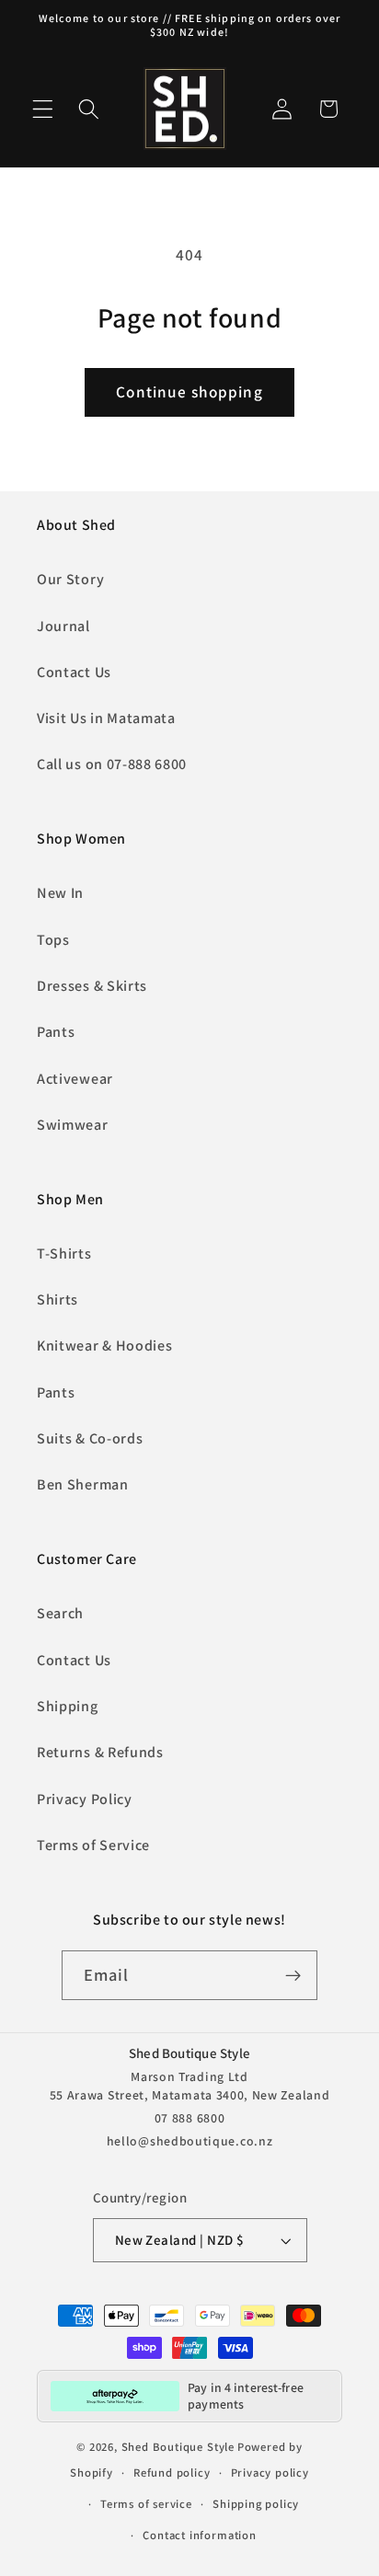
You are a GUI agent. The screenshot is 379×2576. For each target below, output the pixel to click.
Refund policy (172, 2472)
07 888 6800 (190, 2118)
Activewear (75, 1079)
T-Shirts (64, 1253)
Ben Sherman (83, 1484)
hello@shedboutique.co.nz (190, 2141)
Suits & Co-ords (90, 1438)
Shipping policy (256, 2504)
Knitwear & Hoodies (104, 1345)
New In (60, 893)
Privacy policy (270, 2472)
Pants (56, 1032)
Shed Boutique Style (178, 2447)
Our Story (70, 579)
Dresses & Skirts (92, 986)
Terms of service (146, 2504)
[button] (43, 109)
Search (60, 1613)
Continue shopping (189, 391)
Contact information (199, 2535)
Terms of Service (93, 1845)
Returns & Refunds (100, 1752)
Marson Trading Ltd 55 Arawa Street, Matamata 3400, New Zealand (190, 2086)
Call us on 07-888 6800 (112, 764)
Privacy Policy (85, 1799)
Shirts (57, 1299)
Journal (63, 626)
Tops (53, 940)
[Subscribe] (294, 1975)
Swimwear (73, 1125)
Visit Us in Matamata (106, 718)
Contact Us (74, 672)
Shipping (68, 1706)
